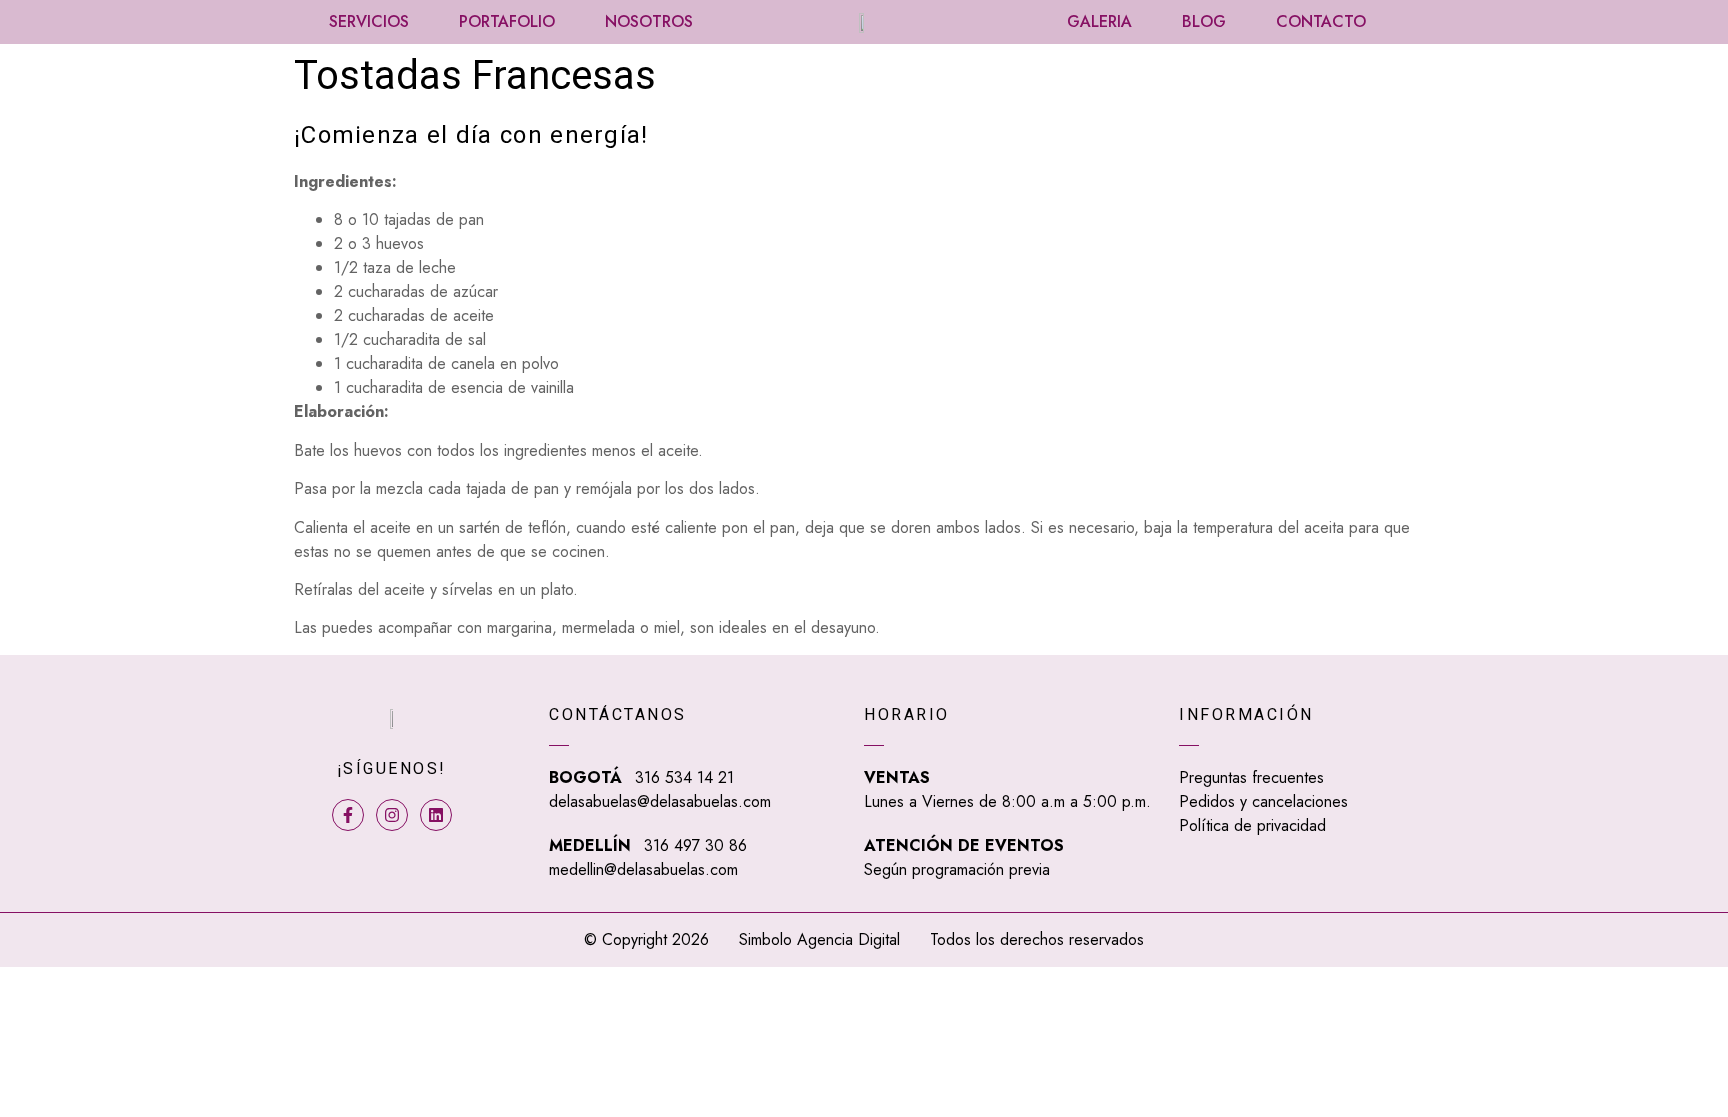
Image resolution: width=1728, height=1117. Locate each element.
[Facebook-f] (348, 815)
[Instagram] (392, 815)
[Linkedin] (436, 815)
